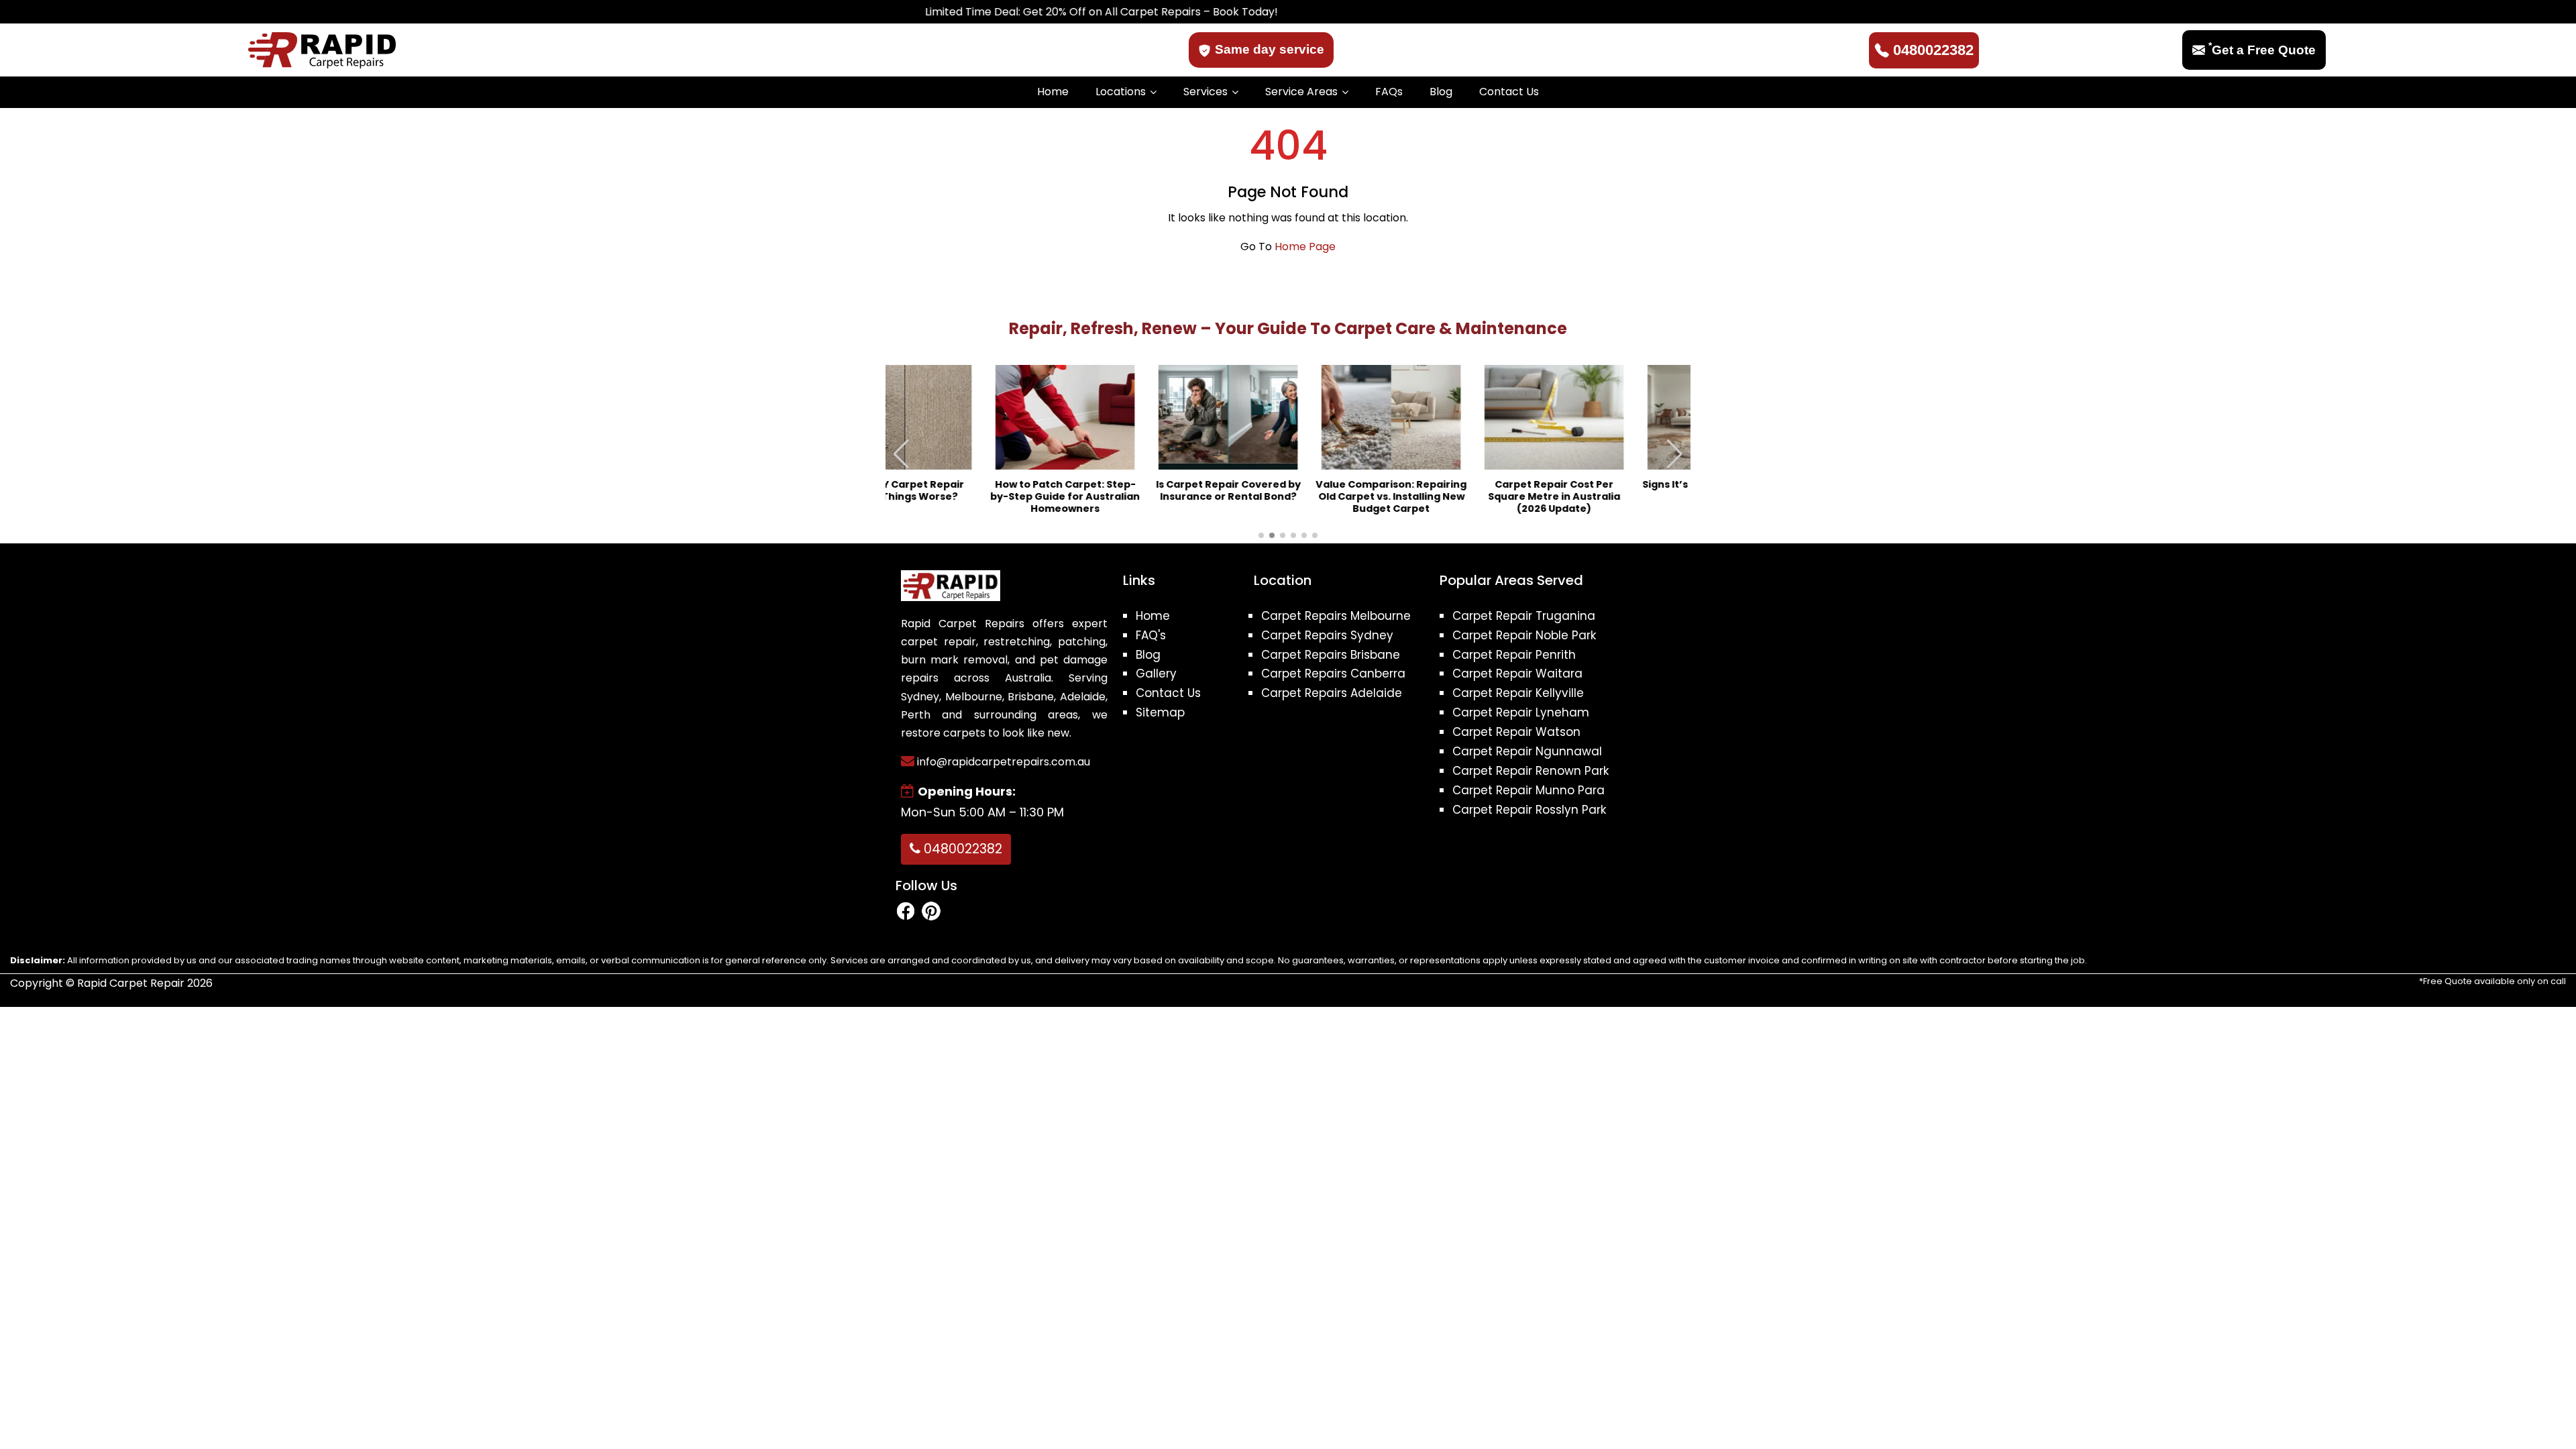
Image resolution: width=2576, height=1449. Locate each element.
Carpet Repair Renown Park (1531, 771)
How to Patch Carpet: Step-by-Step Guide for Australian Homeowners (962, 497)
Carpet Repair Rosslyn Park (1529, 810)
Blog (1441, 92)
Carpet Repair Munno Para (1528, 790)
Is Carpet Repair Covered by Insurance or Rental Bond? (1125, 491)
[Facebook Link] (906, 911)
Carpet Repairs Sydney (1327, 635)
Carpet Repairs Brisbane (1331, 655)
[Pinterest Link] (931, 911)
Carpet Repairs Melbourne (1336, 616)
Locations (1121, 92)
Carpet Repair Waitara (1517, 674)
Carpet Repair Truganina (1524, 616)
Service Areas (1301, 92)
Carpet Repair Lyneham (1521, 712)
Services (1205, 92)
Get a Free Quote (2262, 50)
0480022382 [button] (961, 849)
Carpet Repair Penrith (1514, 655)
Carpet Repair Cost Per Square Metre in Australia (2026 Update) (1451, 497)
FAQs (1389, 92)
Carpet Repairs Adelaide (1332, 693)
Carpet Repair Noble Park (1524, 635)
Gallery (1156, 674)
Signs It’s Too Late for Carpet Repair (1614, 491)
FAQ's (1151, 635)
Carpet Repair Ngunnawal (1527, 751)
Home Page (1305, 247)
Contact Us (1509, 92)
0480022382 (1933, 50)
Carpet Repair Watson (1516, 732)
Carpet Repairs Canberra (1333, 674)
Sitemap (1160, 712)
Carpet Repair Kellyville (1518, 693)
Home (1053, 92)
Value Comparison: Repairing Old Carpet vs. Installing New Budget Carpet (1288, 497)
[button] (1675, 454)
